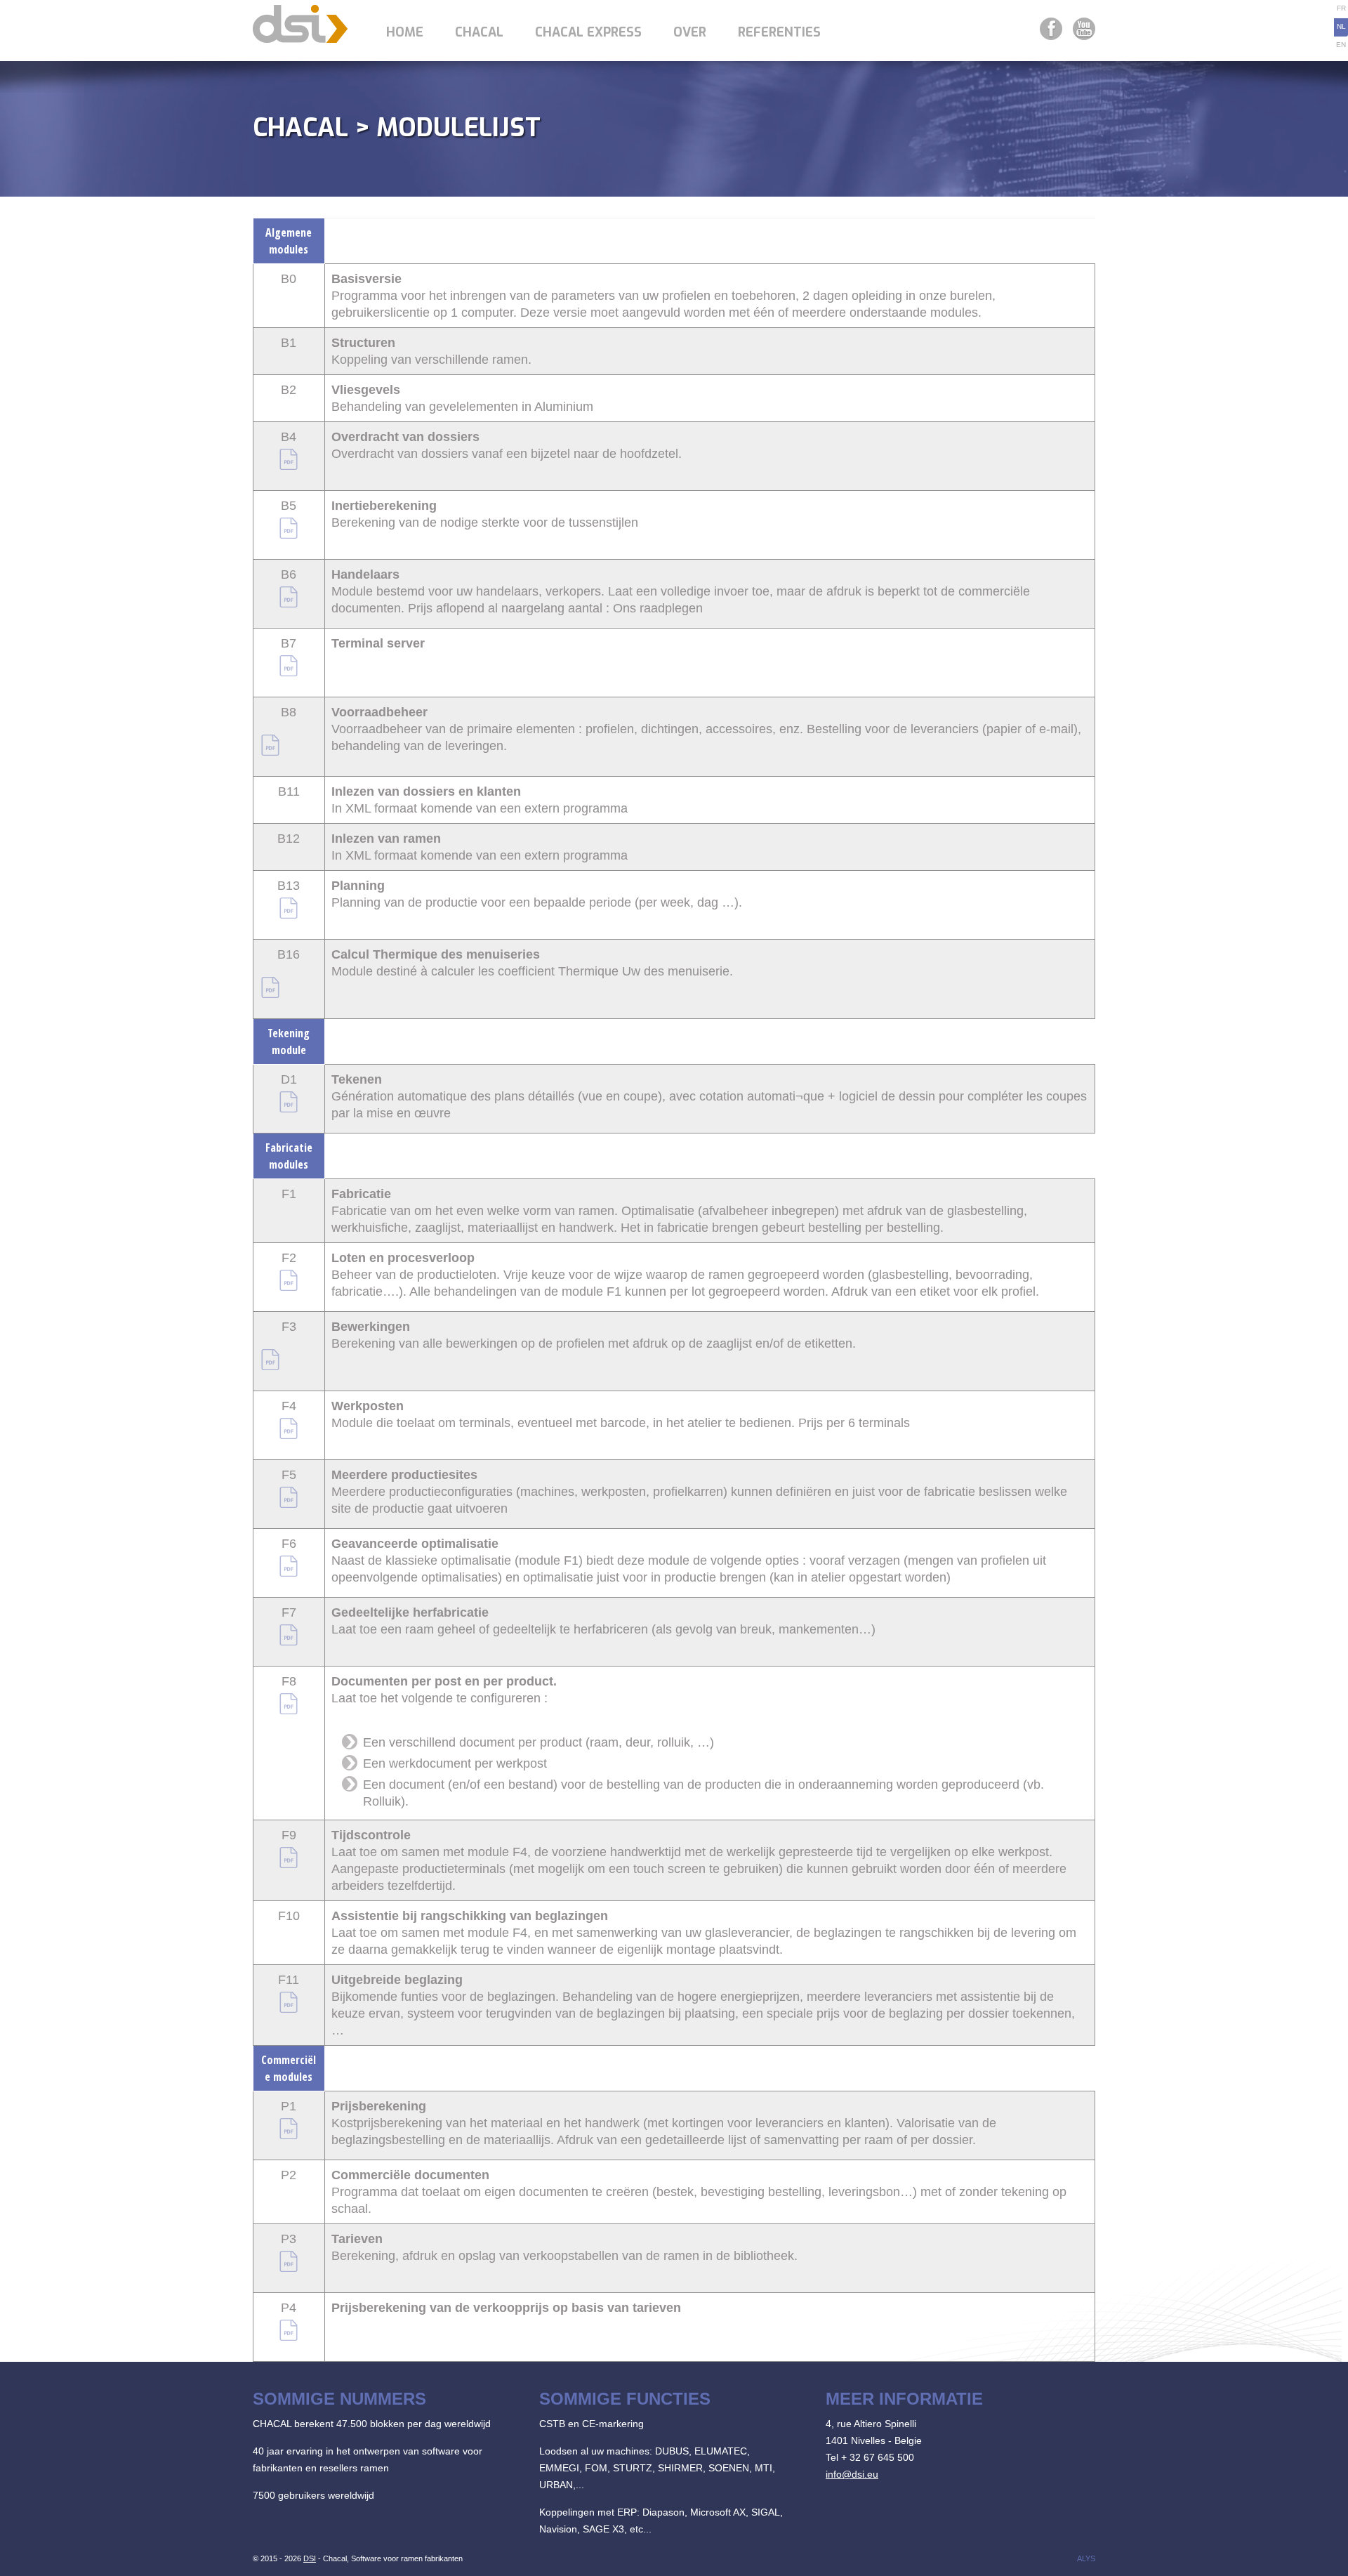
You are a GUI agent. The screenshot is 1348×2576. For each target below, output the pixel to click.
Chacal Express (588, 32)
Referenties (779, 32)
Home (405, 32)
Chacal (479, 32)
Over (690, 32)
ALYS (1086, 2558)
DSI (310, 2558)
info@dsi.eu (852, 2474)
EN (1341, 45)
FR (1341, 8)
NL (1341, 26)
